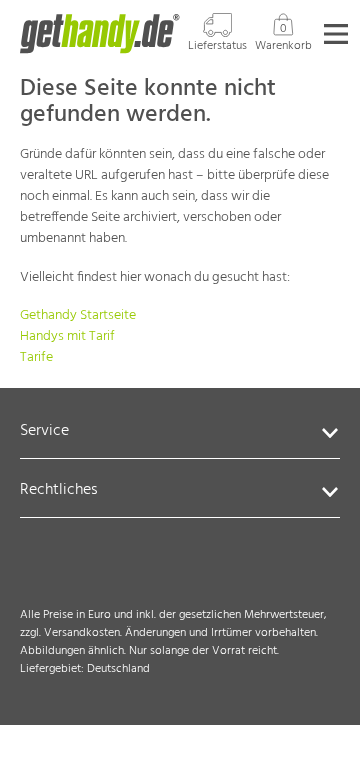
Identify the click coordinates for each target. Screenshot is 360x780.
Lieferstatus (217, 45)
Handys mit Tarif (67, 336)
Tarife (36, 357)
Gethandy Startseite (78, 315)
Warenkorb (283, 37)
